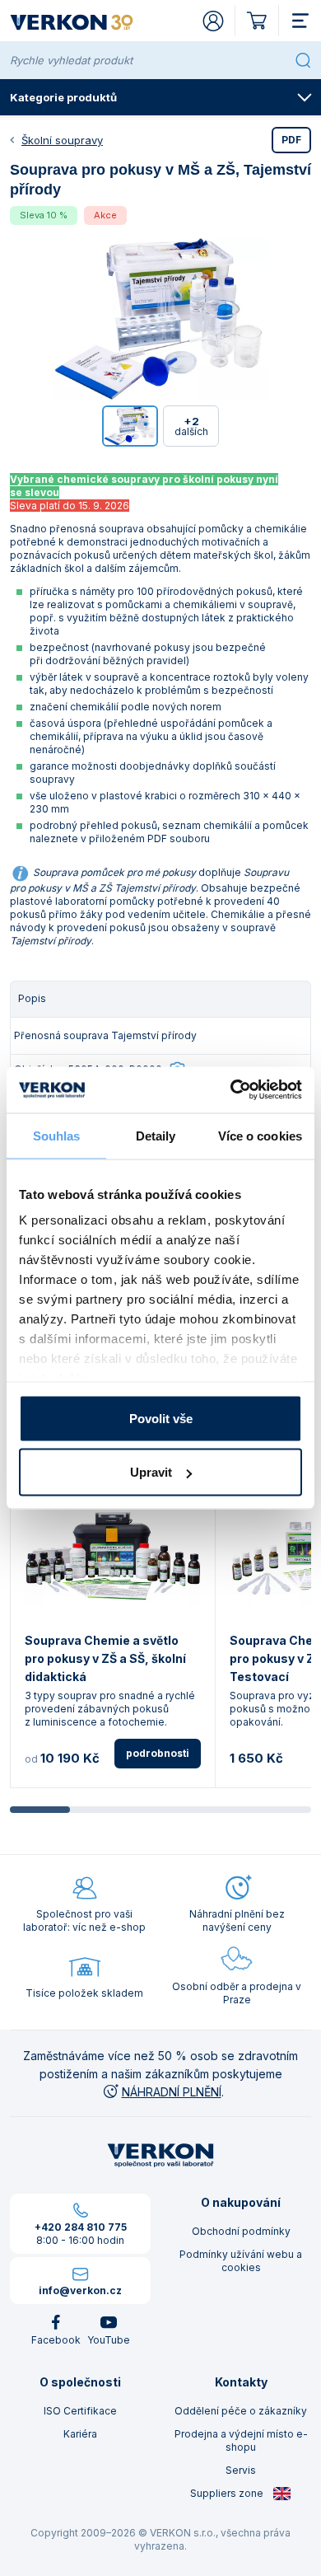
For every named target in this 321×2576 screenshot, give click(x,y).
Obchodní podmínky (241, 2231)
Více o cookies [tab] (260, 1135)
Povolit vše (161, 1418)
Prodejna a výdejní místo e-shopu (241, 2440)
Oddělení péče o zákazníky (241, 2411)
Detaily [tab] (156, 1135)
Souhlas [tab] (57, 1135)
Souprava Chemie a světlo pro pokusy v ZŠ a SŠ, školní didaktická (105, 1658)
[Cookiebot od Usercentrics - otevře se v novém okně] (231, 1090)
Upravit (151, 1472)
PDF (291, 140)
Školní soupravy (62, 140)
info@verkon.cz (80, 2290)
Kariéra (80, 2434)
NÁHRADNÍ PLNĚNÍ (172, 2092)
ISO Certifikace (80, 2411)
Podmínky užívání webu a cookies (241, 2261)
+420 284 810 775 (81, 2227)
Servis (241, 2470)
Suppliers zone (228, 2493)
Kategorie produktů (63, 97)
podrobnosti (158, 1753)
